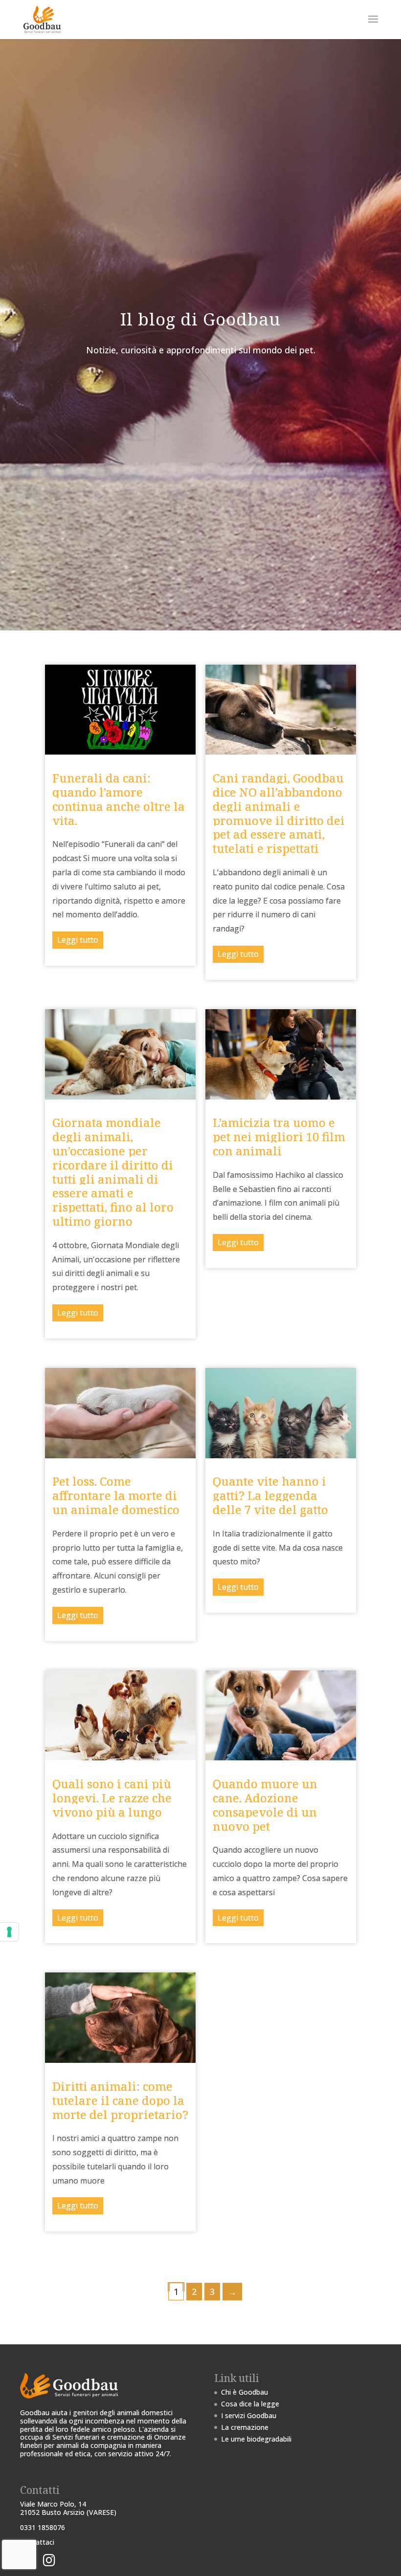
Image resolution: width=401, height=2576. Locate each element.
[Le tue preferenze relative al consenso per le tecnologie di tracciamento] (9, 1932)
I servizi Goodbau (249, 2415)
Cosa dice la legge (250, 2404)
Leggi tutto (78, 940)
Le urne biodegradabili (256, 2439)
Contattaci (37, 2542)
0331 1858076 (43, 2527)
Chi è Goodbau (245, 2392)
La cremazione (245, 2427)
